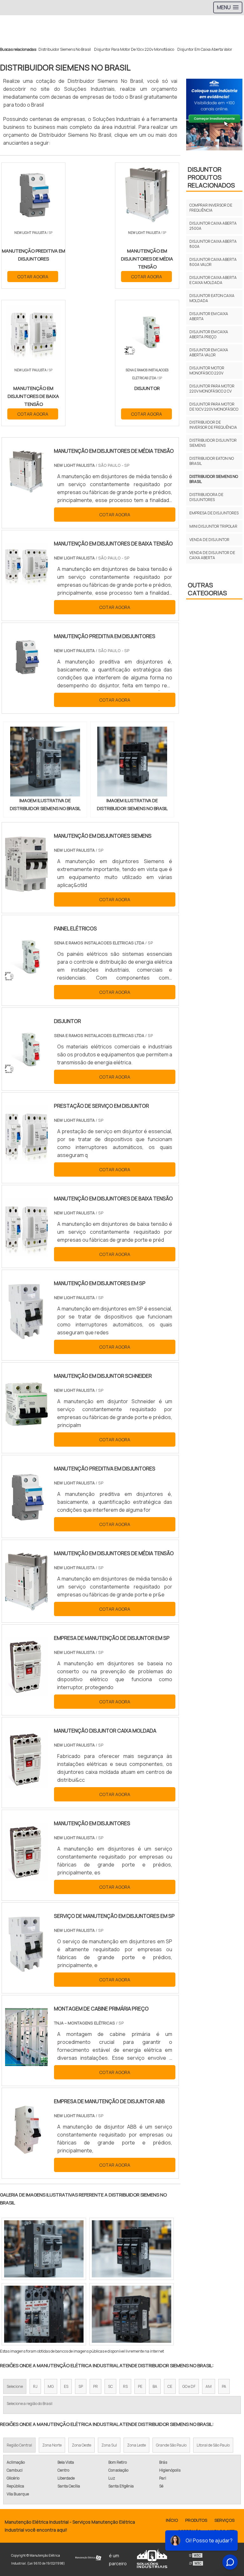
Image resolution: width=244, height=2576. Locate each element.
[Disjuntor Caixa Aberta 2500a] (132, 2314)
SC (110, 2386)
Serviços (224, 2520)
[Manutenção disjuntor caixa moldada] (26, 1784)
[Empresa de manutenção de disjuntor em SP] (26, 1691)
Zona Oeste (81, 2445)
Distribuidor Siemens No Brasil (65, 49)
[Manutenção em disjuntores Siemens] (26, 889)
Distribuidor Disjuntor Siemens (213, 443)
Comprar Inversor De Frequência (211, 208)
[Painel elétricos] (26, 982)
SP (81, 2386)
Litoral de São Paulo (213, 2445)
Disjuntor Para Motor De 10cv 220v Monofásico (134, 49)
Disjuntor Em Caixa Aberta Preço (209, 334)
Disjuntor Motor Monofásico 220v (207, 370)
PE (140, 2386)
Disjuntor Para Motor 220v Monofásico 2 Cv (212, 389)
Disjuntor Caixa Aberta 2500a (213, 226)
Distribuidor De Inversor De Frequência (213, 425)
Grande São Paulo (171, 2445)
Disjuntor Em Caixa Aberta (209, 316)
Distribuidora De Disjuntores (206, 497)
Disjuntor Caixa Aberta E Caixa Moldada (213, 280)
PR (95, 2386)
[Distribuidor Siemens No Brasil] (45, 762)
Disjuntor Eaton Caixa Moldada (212, 298)
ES (66, 2386)
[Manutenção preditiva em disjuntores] (26, 1522)
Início (172, 2520)
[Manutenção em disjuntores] (26, 1877)
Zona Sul (109, 2445)
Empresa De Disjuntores (214, 513)
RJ (35, 2386)
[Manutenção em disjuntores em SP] (26, 1337)
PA (224, 2386)
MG (51, 2386)
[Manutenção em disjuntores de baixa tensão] (26, 1252)
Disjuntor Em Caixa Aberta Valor (205, 49)
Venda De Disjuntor (209, 540)
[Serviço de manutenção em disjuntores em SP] (26, 1969)
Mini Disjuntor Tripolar (213, 526)
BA (155, 2386)
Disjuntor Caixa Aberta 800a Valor (213, 262)
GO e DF (189, 2386)
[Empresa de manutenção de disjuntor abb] (26, 2155)
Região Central (19, 2445)
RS (125, 2386)
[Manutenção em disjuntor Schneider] (26, 1429)
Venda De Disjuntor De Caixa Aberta (212, 555)
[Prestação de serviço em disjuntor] (26, 1159)
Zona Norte (52, 2445)
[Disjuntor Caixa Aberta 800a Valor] (44, 2314)
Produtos (196, 2520)
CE (170, 2386)
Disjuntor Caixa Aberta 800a (213, 244)
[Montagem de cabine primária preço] (26, 2062)
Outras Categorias (207, 589)
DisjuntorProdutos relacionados (211, 177)
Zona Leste (136, 2445)
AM (209, 2386)
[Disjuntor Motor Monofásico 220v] (44, 2249)
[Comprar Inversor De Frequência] (132, 2249)
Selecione (15, 2386)
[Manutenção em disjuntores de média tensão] (26, 1607)
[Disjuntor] (26, 1074)
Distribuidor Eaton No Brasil (212, 461)
